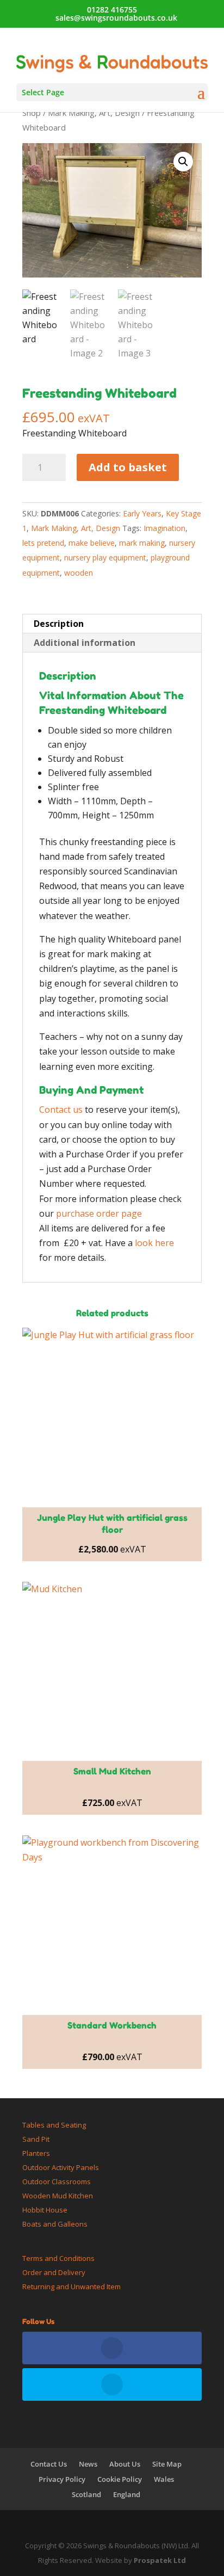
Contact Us (49, 2464)
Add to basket (128, 467)
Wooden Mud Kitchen (58, 2196)
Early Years (142, 513)
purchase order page (99, 1213)
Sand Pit (36, 2139)
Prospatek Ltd (160, 2560)
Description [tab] (59, 624)
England (127, 2494)
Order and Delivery (54, 2272)
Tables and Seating (54, 2125)
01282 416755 (112, 10)
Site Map (167, 2464)
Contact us (61, 1110)
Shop (32, 113)
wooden (79, 573)
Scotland (86, 2494)
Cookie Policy (120, 2479)
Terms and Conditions (58, 2258)
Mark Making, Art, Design (94, 113)
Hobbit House (45, 2210)
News (88, 2464)
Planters (36, 2153)
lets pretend (43, 543)
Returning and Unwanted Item (71, 2287)
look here (154, 1243)
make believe (92, 543)
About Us (125, 2464)
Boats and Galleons (55, 2224)
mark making (142, 543)
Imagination (164, 528)
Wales (164, 2479)
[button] (183, 162)
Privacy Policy (62, 2479)
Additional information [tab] (85, 643)
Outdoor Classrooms (57, 2181)
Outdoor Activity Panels (61, 2167)
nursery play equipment (105, 557)
